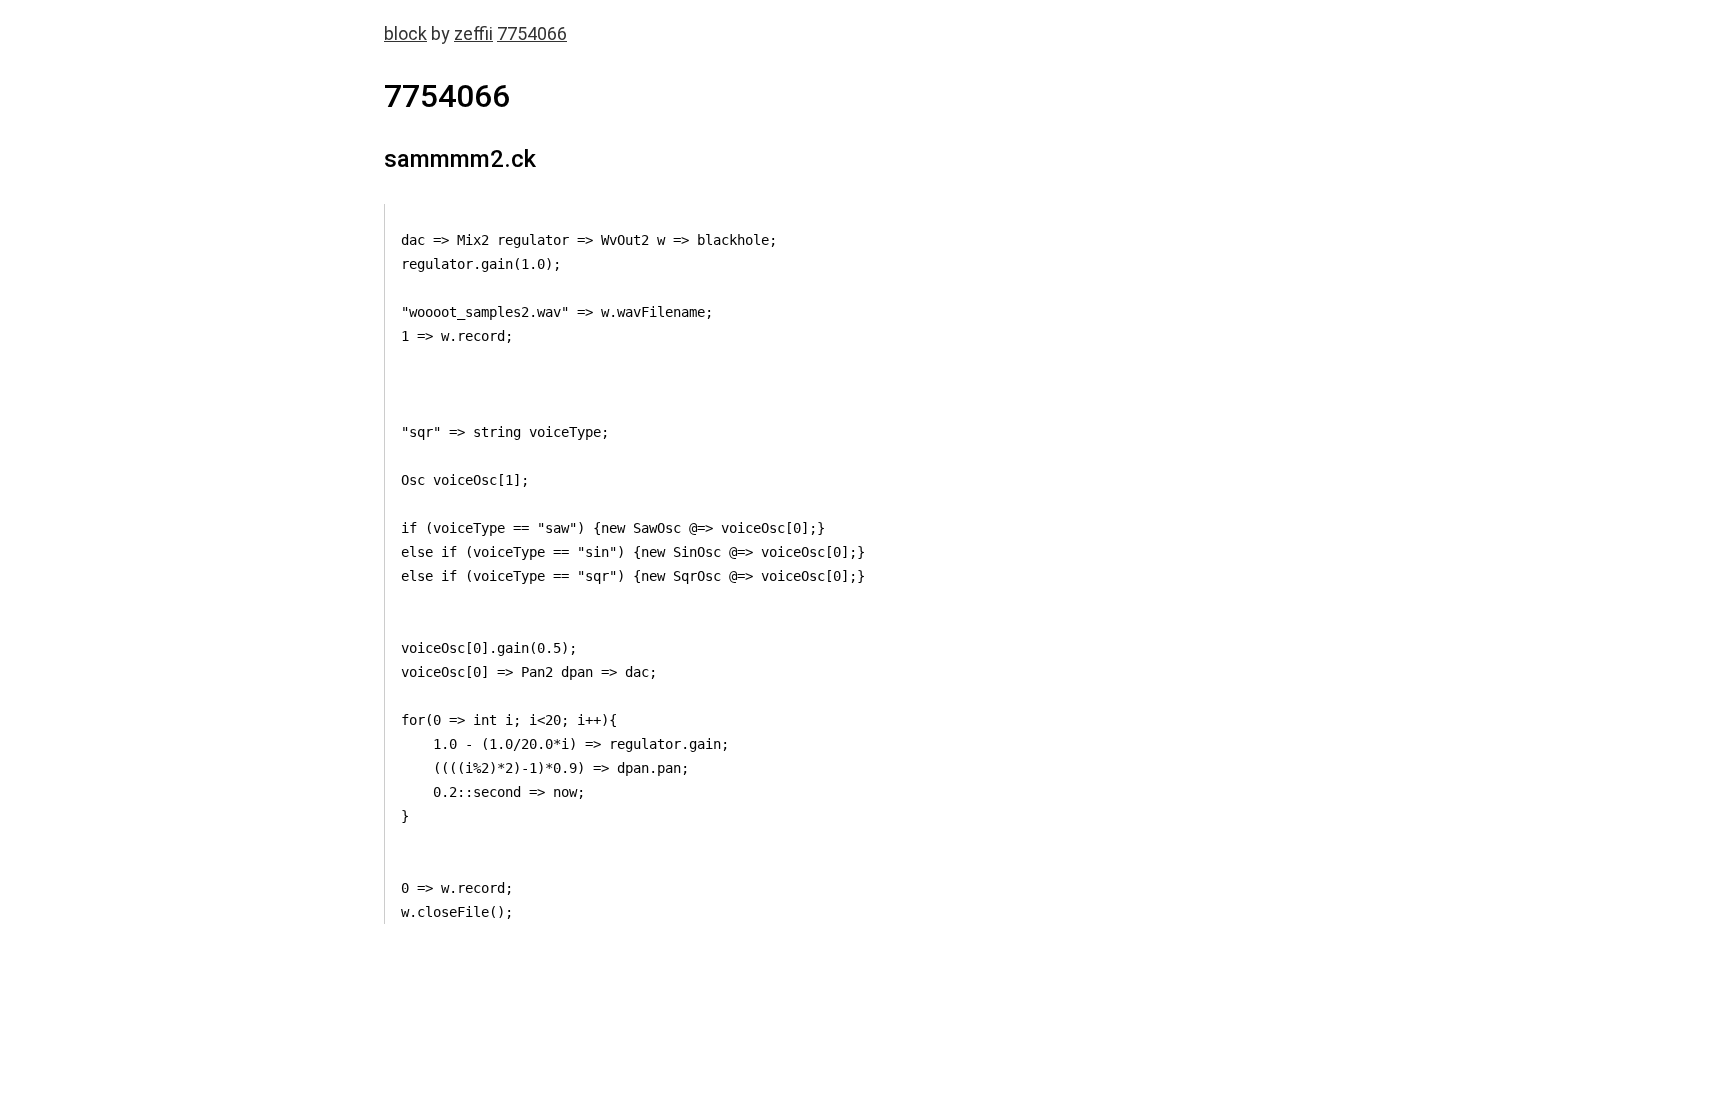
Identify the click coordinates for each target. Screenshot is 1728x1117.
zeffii (473, 33)
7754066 (532, 33)
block (405, 33)
